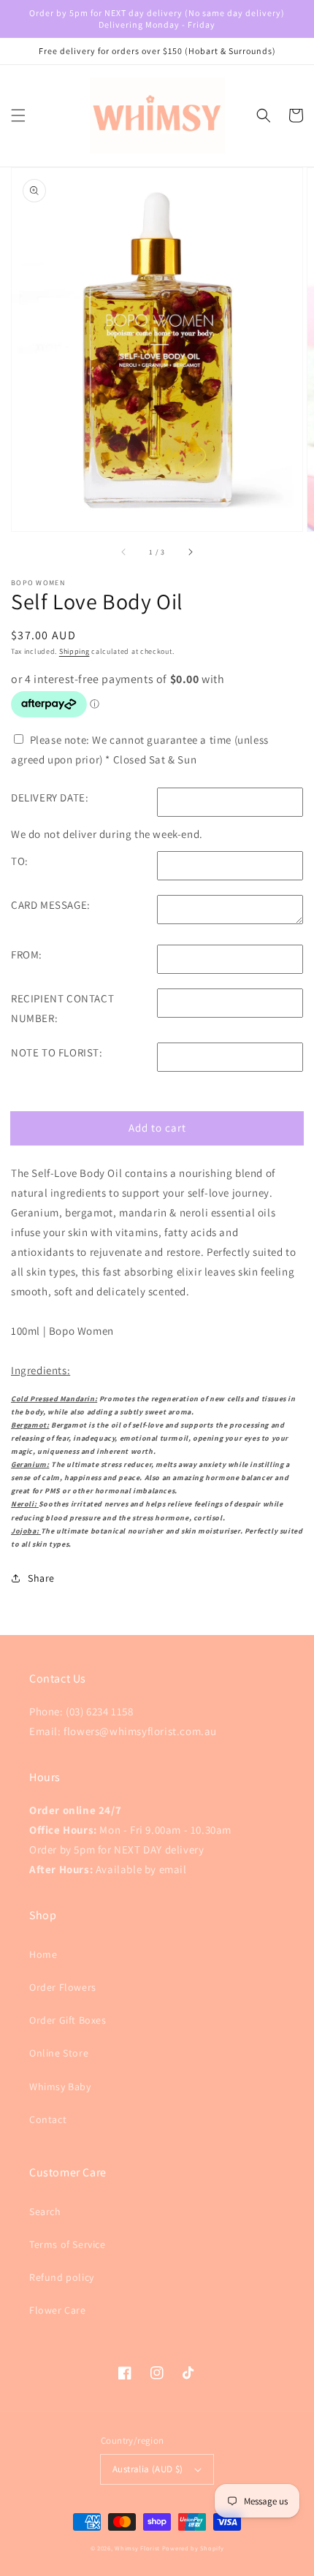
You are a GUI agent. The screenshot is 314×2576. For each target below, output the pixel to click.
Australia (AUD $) (148, 2469)
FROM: (27, 954)
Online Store (59, 2053)
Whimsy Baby (60, 2087)
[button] (18, 115)
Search (45, 2211)
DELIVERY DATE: (50, 797)
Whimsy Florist (138, 2548)
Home (43, 1954)
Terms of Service (68, 2244)
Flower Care (58, 2310)
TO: (20, 861)
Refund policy (62, 2277)
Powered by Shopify (193, 2548)
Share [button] (41, 1578)
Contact (48, 2119)
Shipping (74, 651)
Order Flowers (63, 1987)
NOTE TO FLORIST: (57, 1052)
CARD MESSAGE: (51, 905)
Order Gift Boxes (68, 2020)
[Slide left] (124, 552)
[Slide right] (190, 552)
